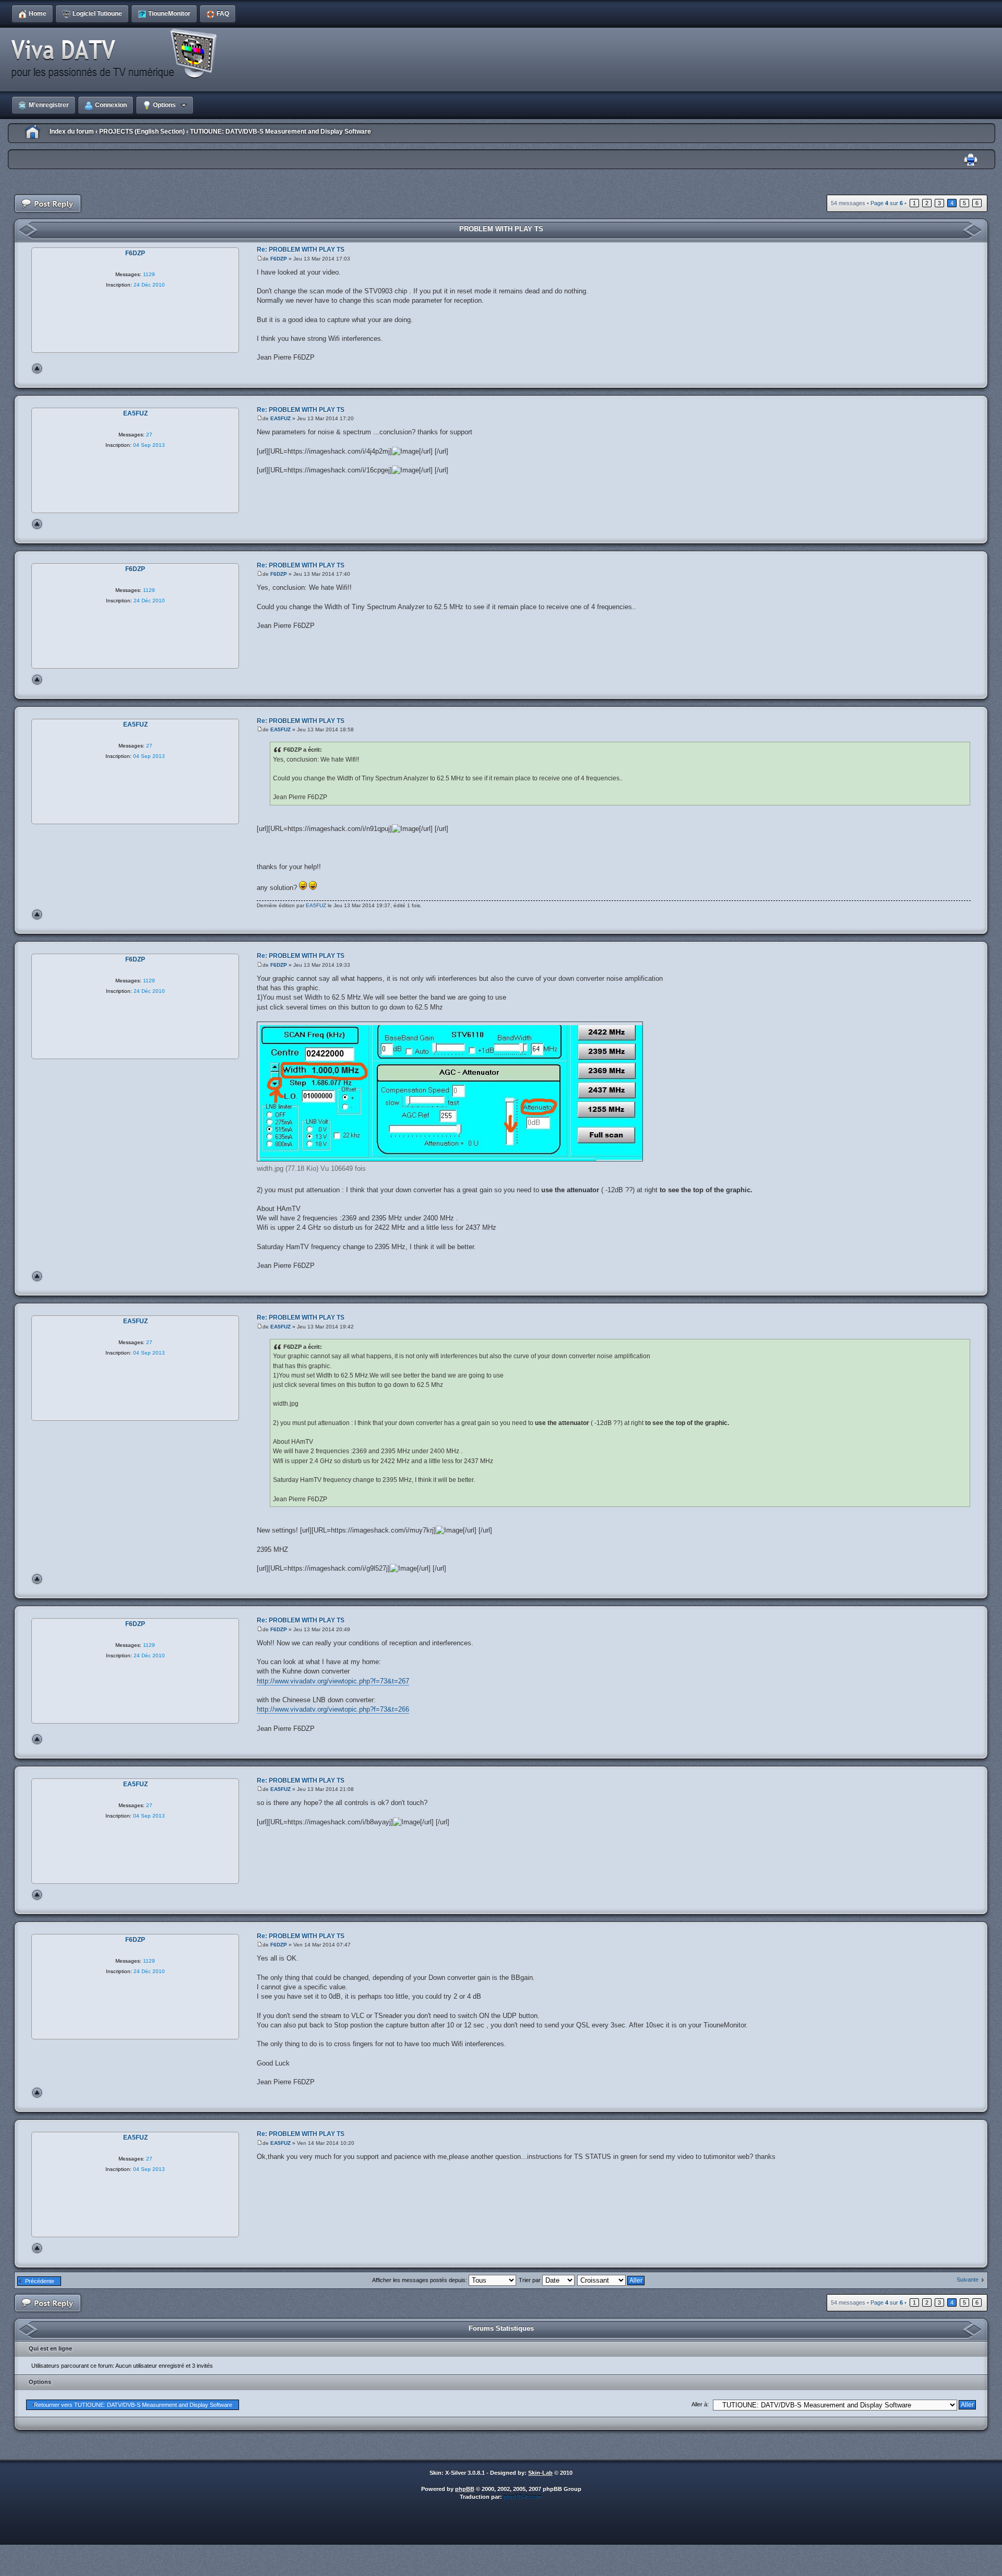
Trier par (530, 2280)
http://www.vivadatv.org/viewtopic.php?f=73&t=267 (333, 1681)
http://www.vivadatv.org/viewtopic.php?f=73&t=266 (333, 1709)
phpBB (465, 2489)
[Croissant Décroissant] (611, 2280)
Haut (37, 369)
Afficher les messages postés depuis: (420, 2280)
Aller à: (700, 2404)
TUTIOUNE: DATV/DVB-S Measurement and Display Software (281, 132)
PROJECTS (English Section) (142, 132)
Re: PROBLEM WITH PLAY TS (301, 250)
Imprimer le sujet (971, 160)
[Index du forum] (117, 54)
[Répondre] (48, 204)
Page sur (887, 203)
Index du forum (72, 132)
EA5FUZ (281, 418)
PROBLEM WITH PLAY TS (501, 229)
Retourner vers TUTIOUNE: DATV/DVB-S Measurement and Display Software (133, 2405)
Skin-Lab (540, 2473)
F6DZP (279, 259)
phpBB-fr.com (523, 2497)
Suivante (968, 2280)
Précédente (40, 2281)
